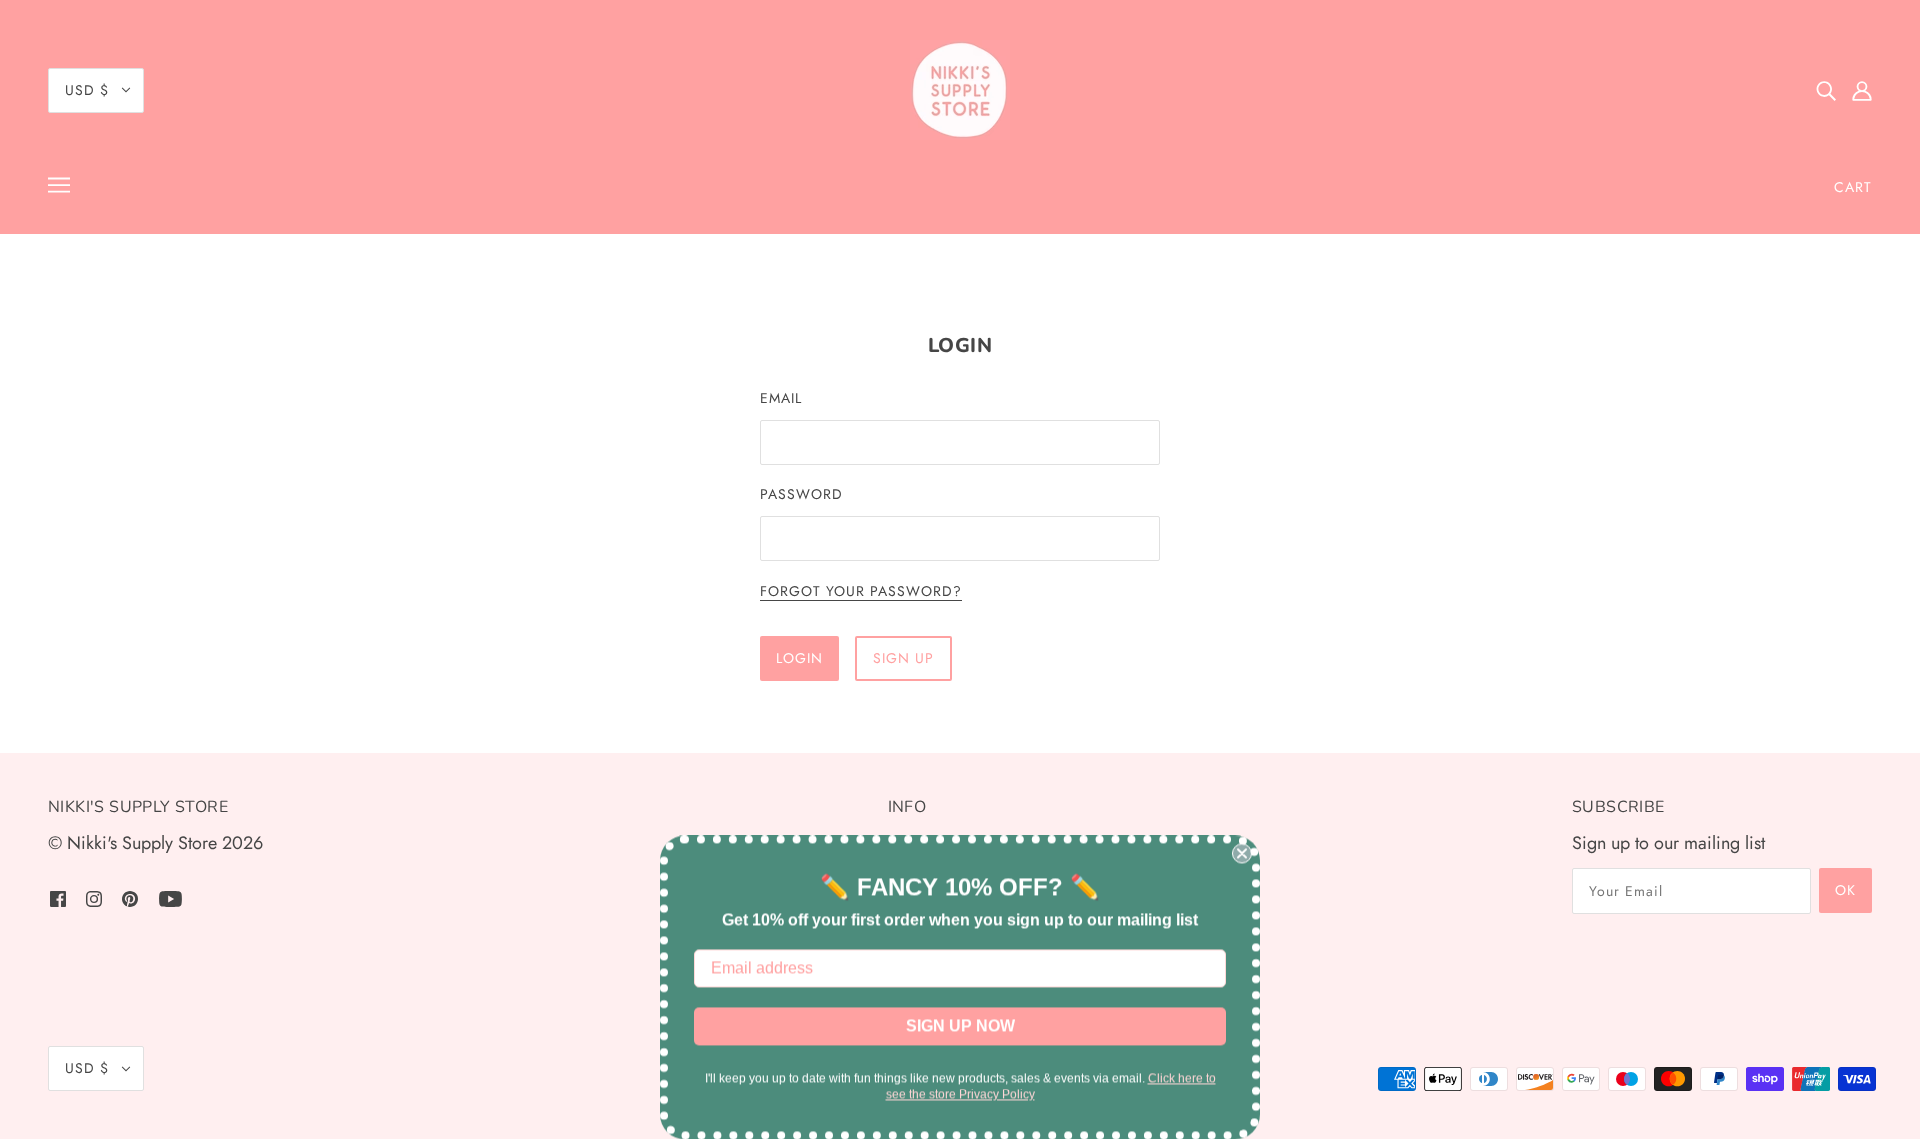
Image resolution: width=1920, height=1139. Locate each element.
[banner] (960, 90)
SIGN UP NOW (960, 1025)
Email (781, 398)
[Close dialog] (1242, 853)
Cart (1853, 187)
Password (801, 494)
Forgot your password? (861, 592)
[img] (1826, 90)
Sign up (903, 658)
